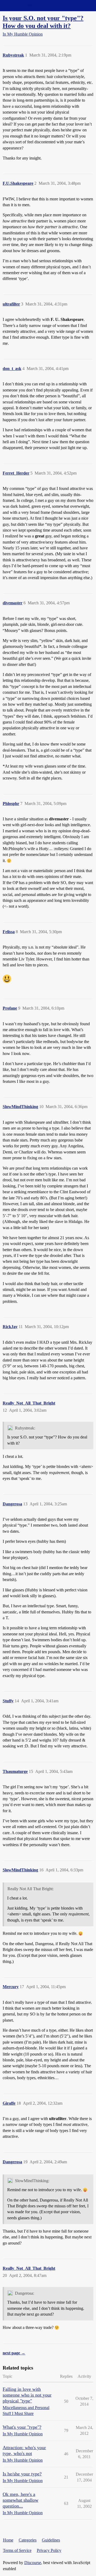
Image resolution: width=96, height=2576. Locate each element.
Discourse (33, 2563)
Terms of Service (17, 2550)
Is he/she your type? (22, 2474)
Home (8, 2540)
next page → (14, 2353)
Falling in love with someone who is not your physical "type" (27, 2395)
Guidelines (51, 2540)
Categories (28, 2540)
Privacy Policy (49, 2550)
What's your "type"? (22, 2427)
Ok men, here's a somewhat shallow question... (21, 2500)
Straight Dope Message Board (28, 5)
